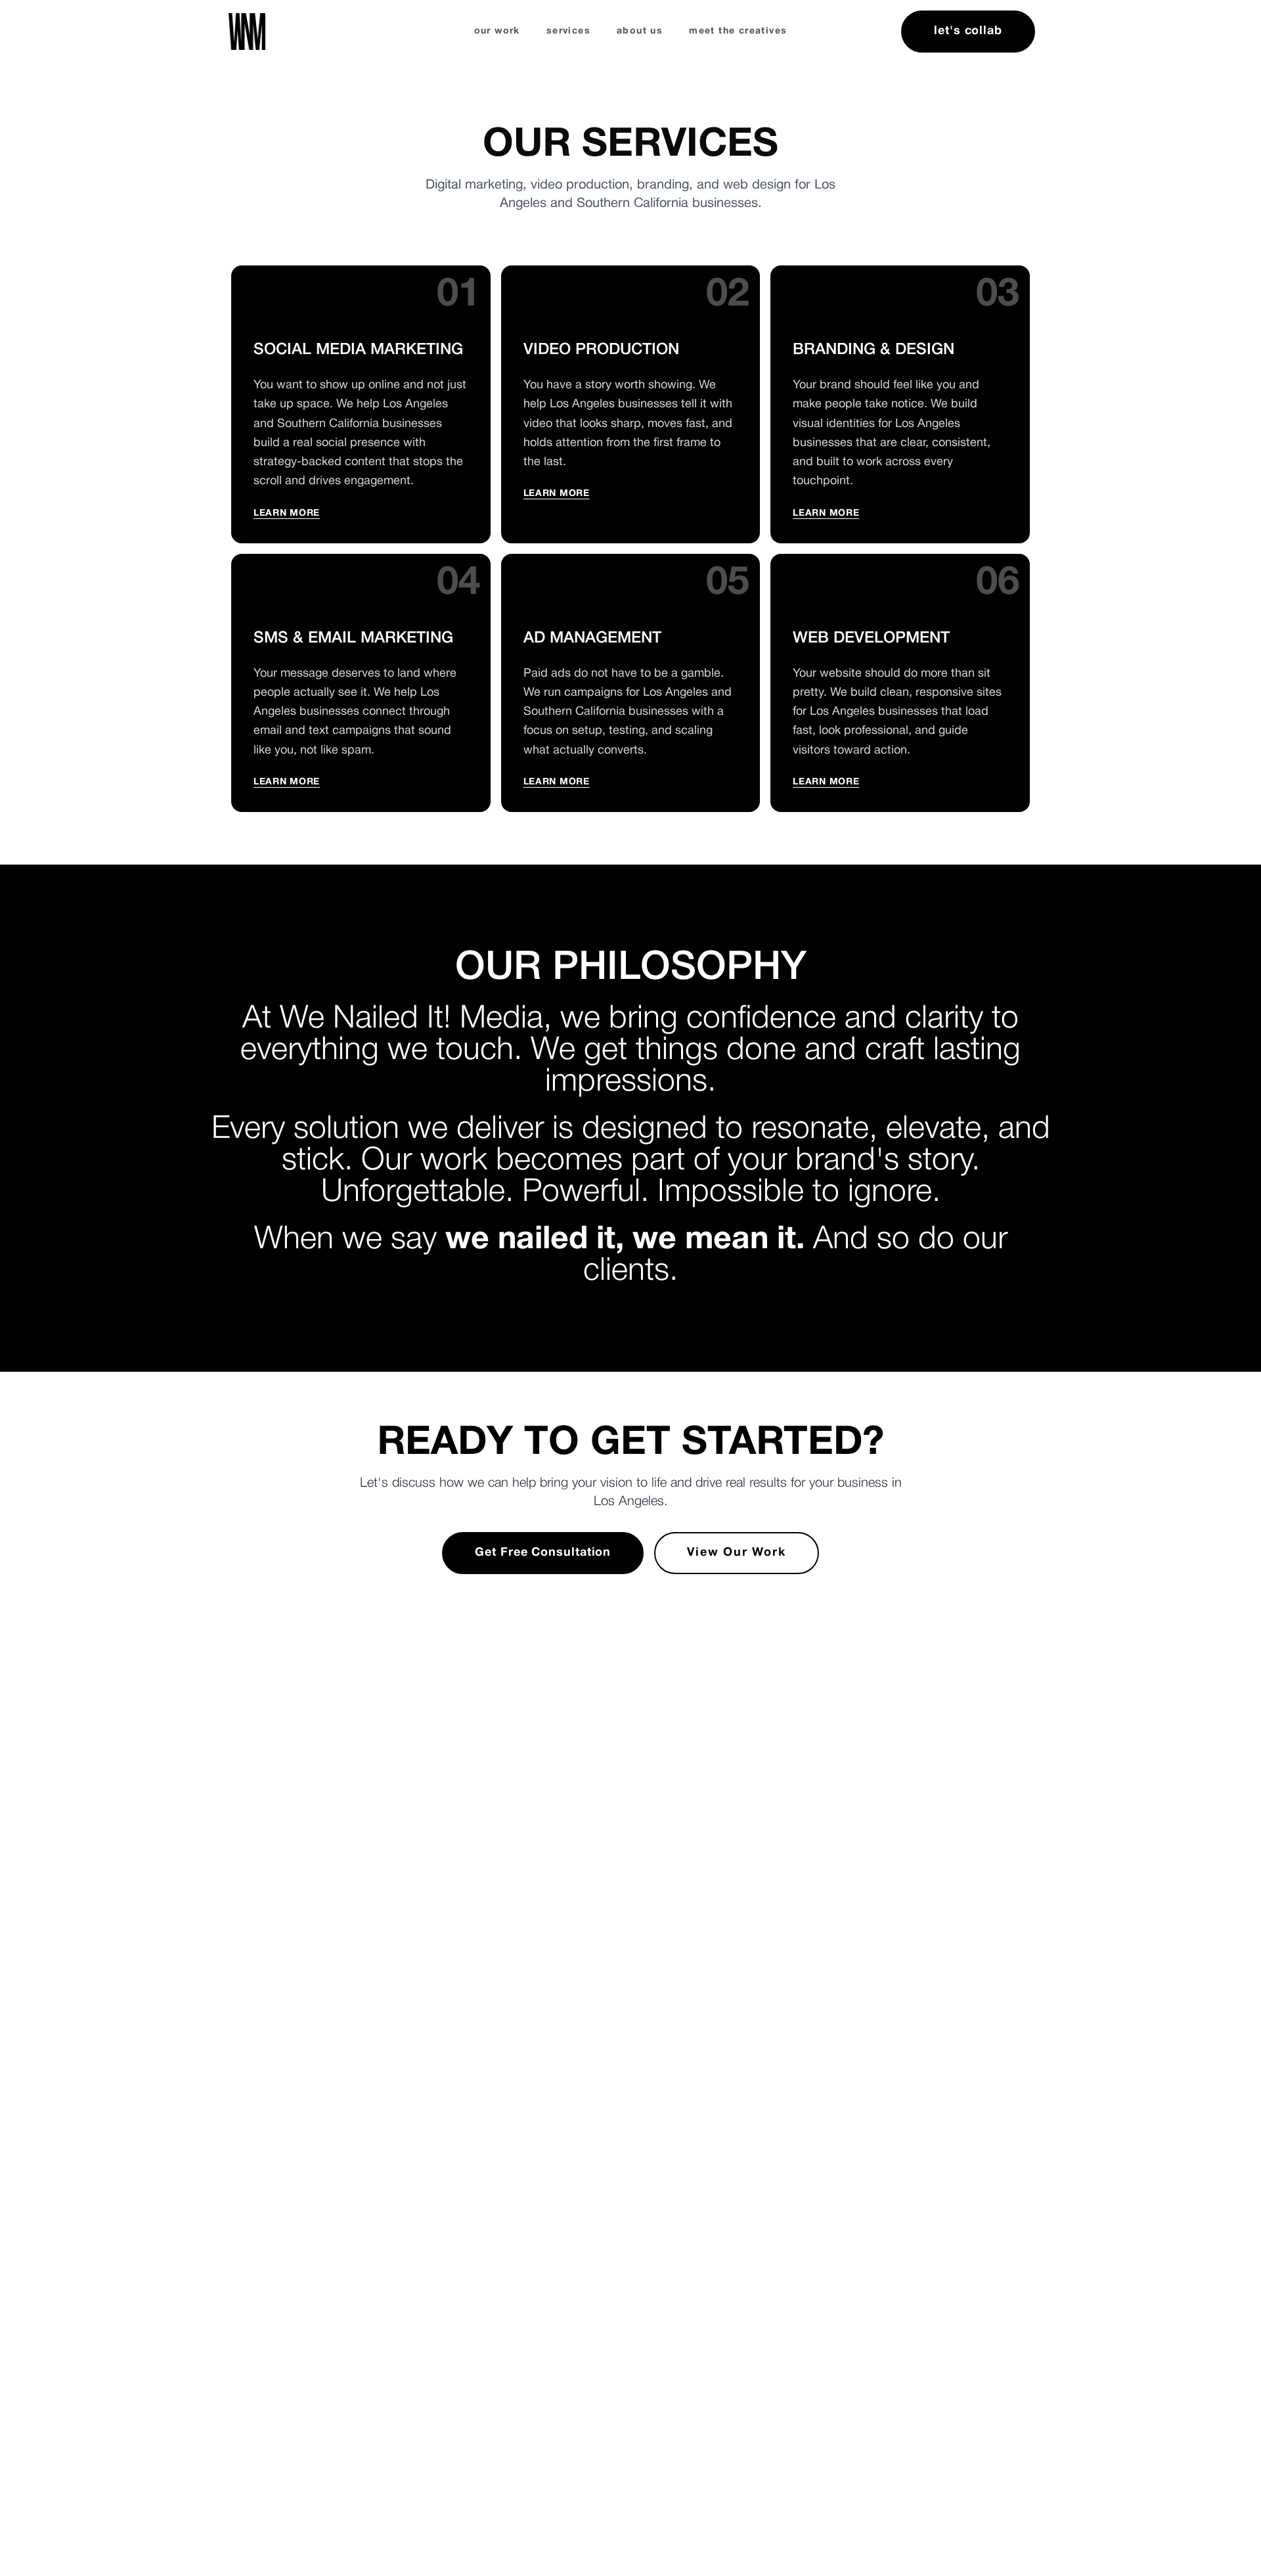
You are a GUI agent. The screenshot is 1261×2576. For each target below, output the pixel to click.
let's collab (968, 31)
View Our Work (736, 1553)
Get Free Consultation (543, 1553)
